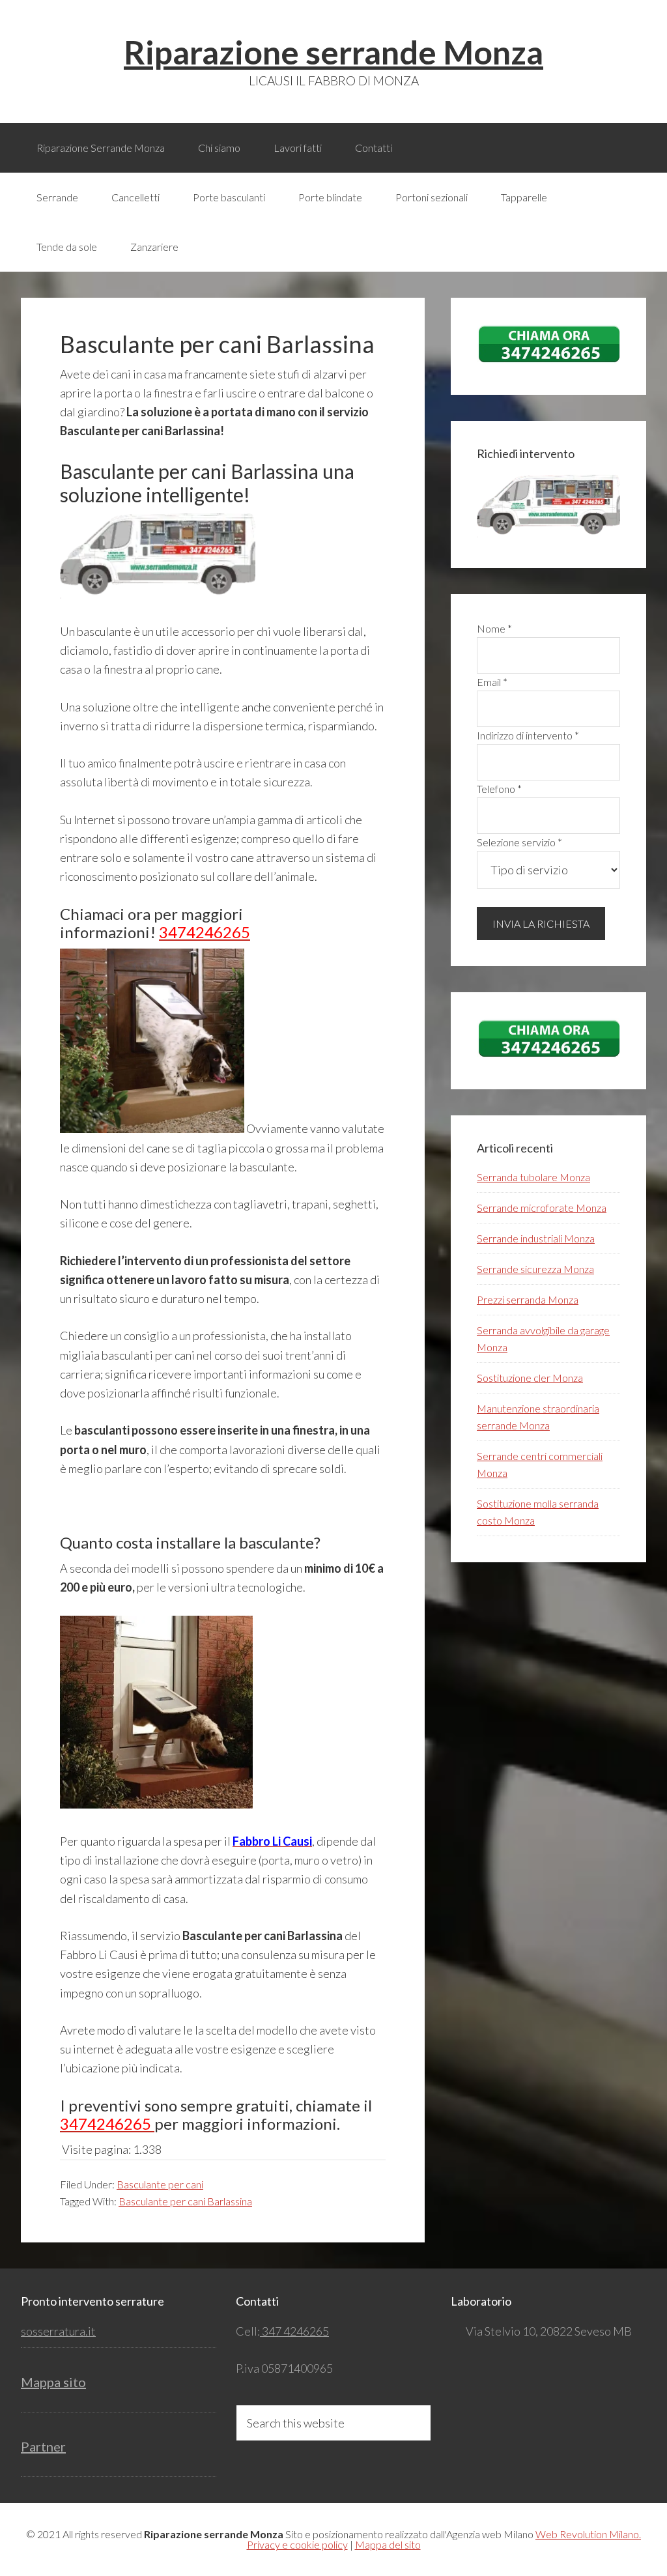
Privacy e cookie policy (297, 2544)
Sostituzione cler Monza (530, 1378)
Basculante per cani (160, 2184)
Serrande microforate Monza (542, 1208)
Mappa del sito (388, 2544)
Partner (43, 2446)
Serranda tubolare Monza (533, 1177)
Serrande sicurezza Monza (535, 1269)
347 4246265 (294, 2331)
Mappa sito (53, 2382)
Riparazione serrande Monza (333, 52)
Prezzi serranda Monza (528, 1299)
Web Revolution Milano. (588, 2534)
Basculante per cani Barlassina (185, 2201)
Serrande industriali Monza (536, 1238)
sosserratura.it (58, 2331)
